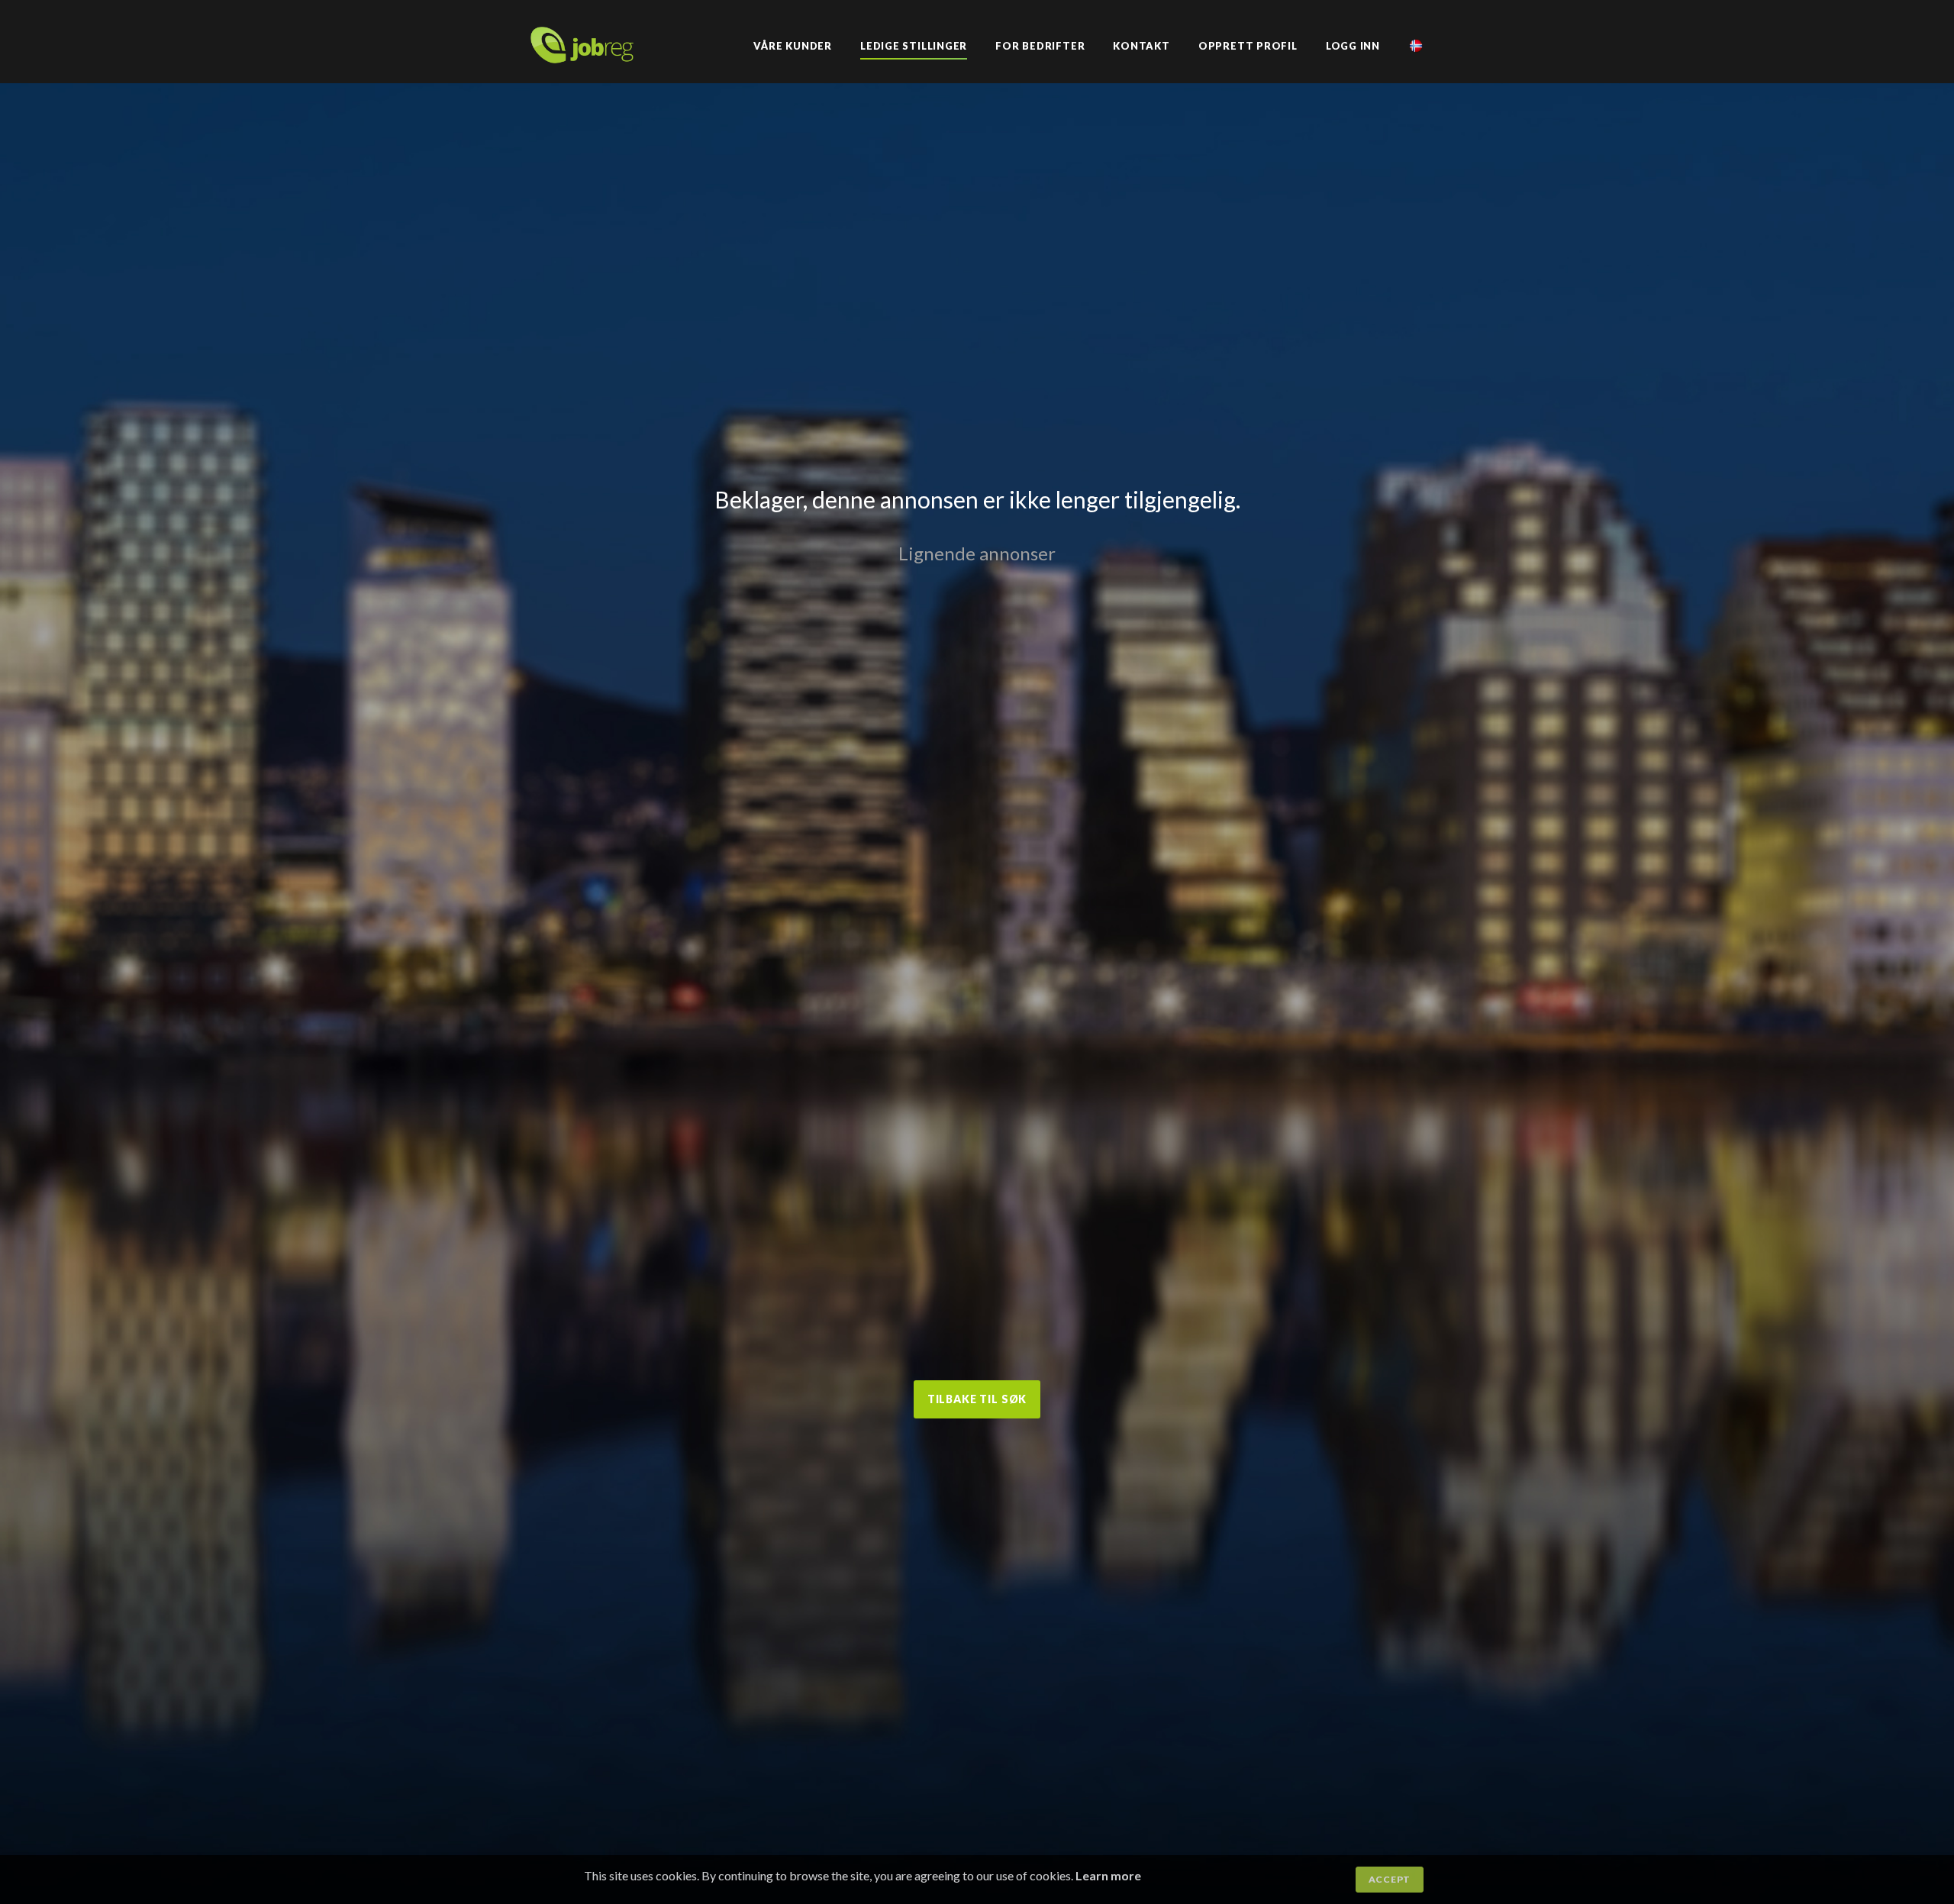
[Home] (582, 58)
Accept (1390, 1879)
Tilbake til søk (977, 1399)
